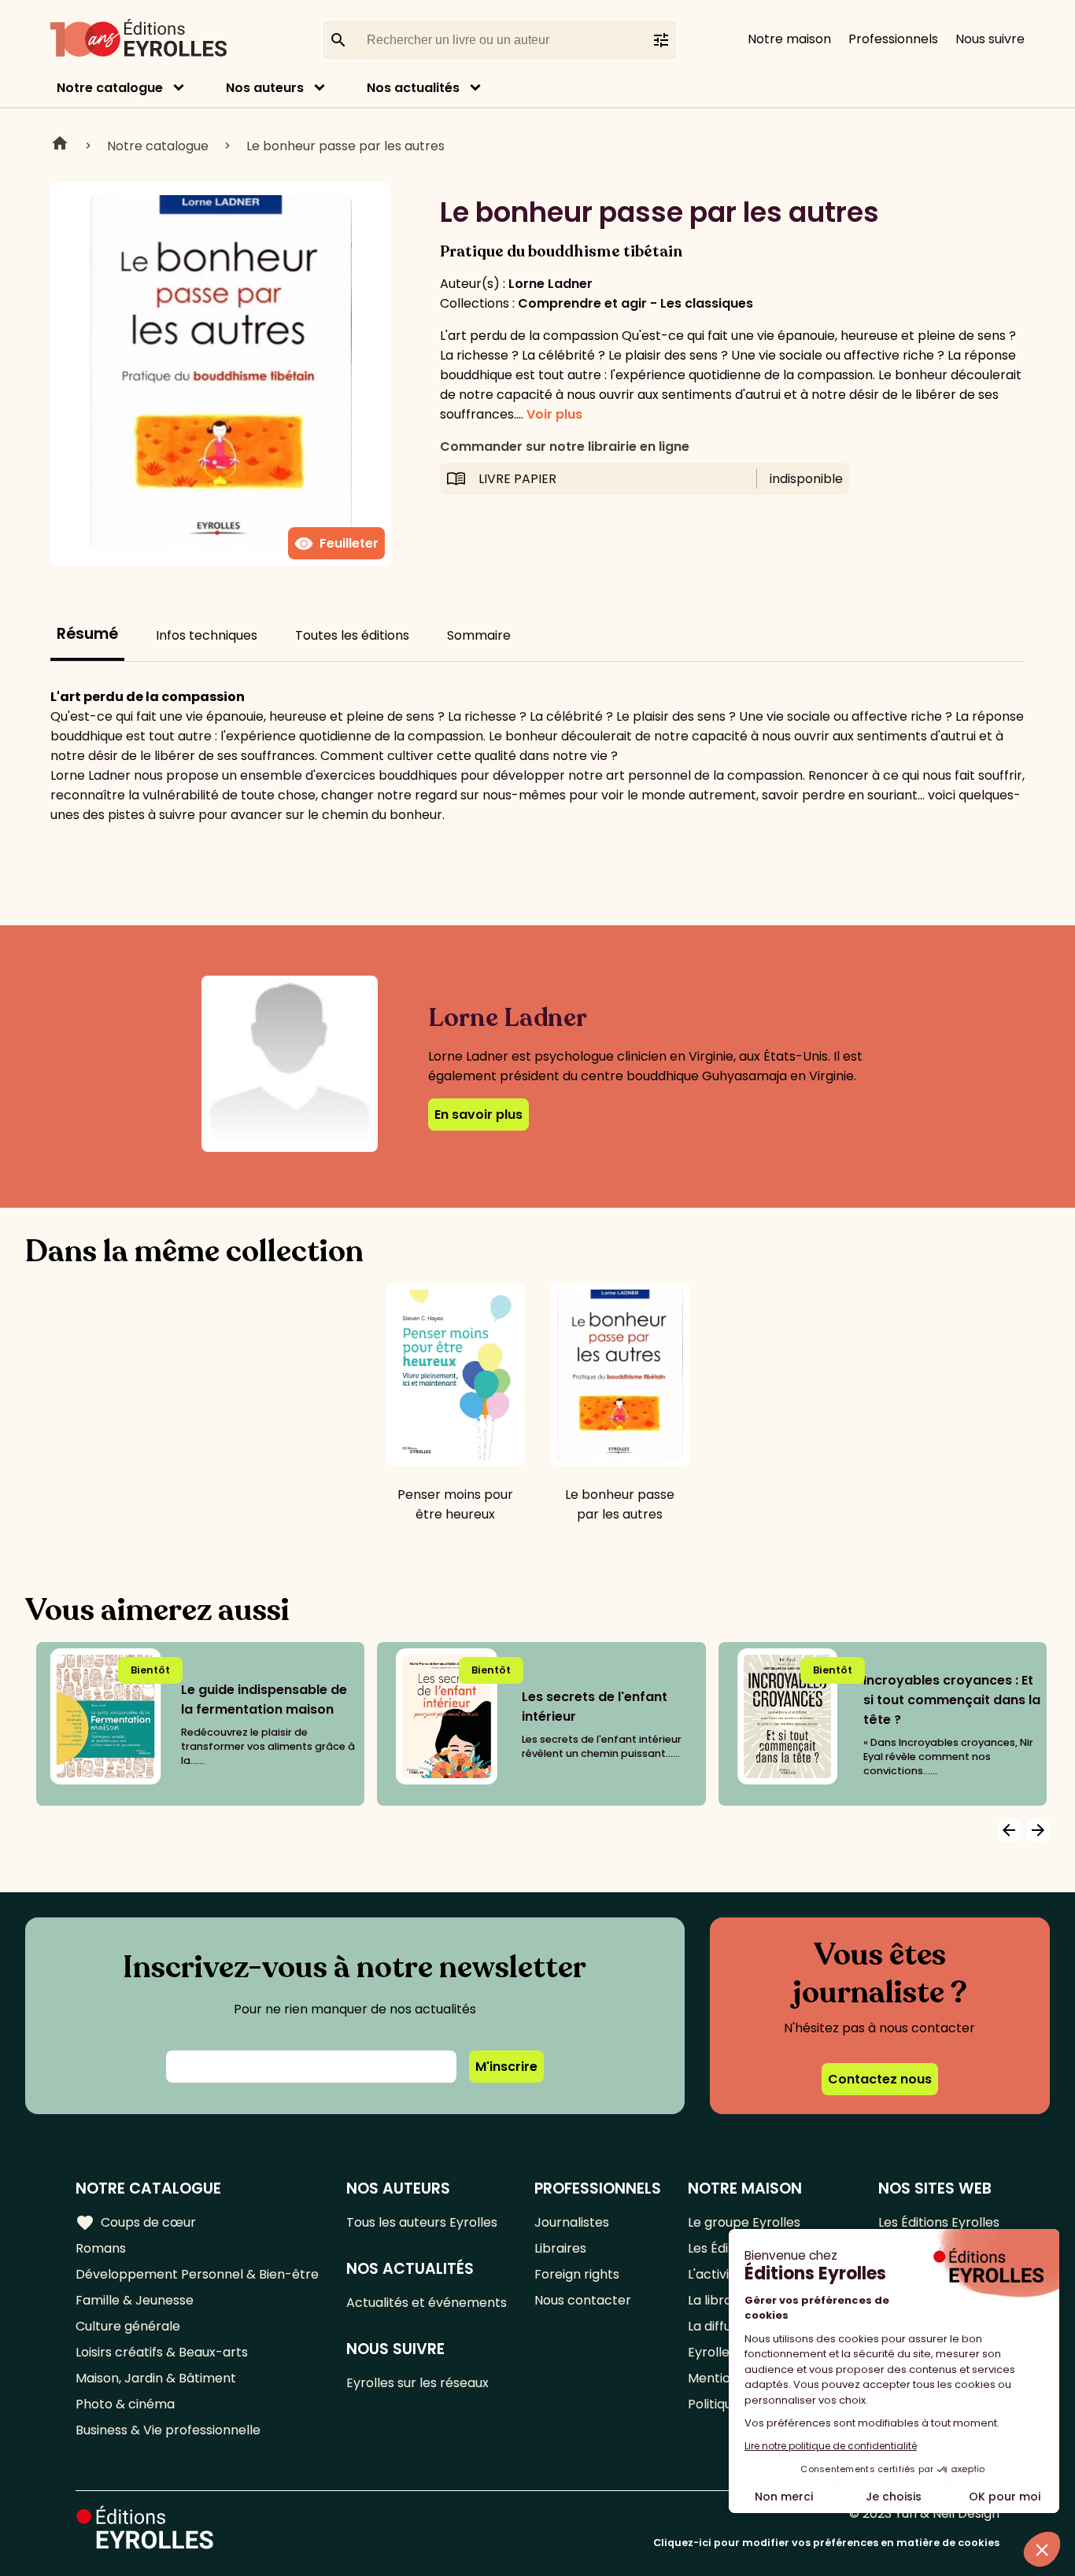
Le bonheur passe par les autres (345, 146)
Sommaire (479, 635)
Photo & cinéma (125, 2404)
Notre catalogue (110, 88)
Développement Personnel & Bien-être (197, 2274)
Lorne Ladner (550, 284)
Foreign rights (577, 2274)
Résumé (87, 634)
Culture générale (128, 2326)
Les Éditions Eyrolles (939, 2222)
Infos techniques (207, 635)
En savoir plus (478, 1115)
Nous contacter (583, 2300)
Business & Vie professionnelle (168, 2430)
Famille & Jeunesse (135, 2300)
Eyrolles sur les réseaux (417, 2383)
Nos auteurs (265, 88)
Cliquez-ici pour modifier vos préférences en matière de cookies (826, 2543)
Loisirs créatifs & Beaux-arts (162, 2352)
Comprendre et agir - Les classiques (635, 303)
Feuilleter (336, 544)
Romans (101, 2248)
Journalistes (572, 2222)
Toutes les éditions (352, 635)
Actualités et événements (427, 2303)
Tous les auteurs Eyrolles (422, 2222)
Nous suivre (990, 39)
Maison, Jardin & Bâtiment (156, 2378)
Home (60, 146)
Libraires (560, 2248)
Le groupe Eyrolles (744, 2222)
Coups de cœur (136, 2223)
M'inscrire (506, 2067)
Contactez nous (880, 2079)
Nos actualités (413, 88)
